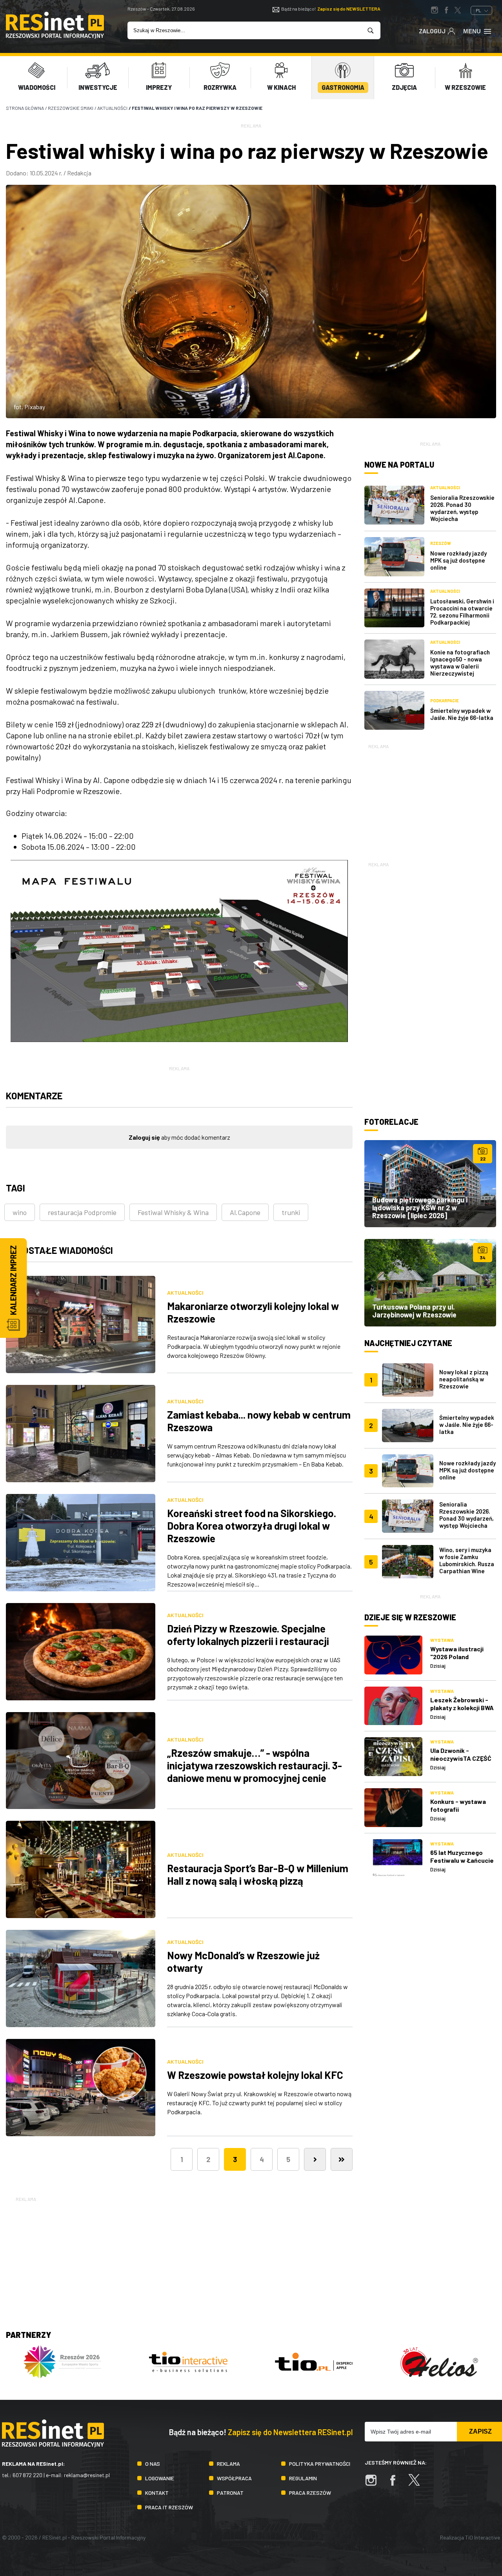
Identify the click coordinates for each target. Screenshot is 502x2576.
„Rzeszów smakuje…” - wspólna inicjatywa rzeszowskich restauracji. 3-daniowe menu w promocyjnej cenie (255, 1765)
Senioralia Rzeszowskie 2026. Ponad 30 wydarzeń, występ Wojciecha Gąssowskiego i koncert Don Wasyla (467, 1522)
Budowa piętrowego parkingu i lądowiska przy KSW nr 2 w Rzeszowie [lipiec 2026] (420, 1208)
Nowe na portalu (399, 465)
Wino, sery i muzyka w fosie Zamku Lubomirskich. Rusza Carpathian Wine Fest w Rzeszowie (467, 1564)
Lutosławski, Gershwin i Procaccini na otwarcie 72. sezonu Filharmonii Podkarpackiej (462, 612)
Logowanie (160, 2478)
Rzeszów (441, 543)
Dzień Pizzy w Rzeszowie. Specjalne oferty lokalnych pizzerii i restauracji (248, 1635)
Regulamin (303, 2478)
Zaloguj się (144, 1137)
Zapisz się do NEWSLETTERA (349, 9)
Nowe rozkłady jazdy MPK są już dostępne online (458, 560)
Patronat (230, 2493)
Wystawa (442, 1640)
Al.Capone (245, 1212)
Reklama (228, 2464)
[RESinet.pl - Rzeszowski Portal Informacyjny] (55, 36)
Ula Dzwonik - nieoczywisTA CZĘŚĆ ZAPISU (461, 1758)
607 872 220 (27, 2475)
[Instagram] (375, 2484)
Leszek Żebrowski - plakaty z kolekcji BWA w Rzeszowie (462, 1708)
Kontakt (157, 2493)
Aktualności (185, 1293)
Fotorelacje (391, 1122)
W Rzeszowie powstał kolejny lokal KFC (255, 2075)
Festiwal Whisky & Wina (173, 1212)
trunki (291, 1212)
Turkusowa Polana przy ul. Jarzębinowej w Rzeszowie (414, 1311)
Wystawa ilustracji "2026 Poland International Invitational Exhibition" (463, 1661)
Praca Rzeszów (310, 2493)
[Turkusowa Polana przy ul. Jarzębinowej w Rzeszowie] (430, 1283)
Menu (472, 31)
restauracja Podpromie (82, 1212)
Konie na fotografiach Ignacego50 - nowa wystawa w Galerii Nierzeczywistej (460, 663)
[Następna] (315, 2159)
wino (20, 1212)
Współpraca (234, 2478)
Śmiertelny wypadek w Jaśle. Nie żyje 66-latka (462, 714)
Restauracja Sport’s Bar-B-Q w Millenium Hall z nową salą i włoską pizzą (258, 1874)
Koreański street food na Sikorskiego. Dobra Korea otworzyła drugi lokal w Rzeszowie (252, 1526)
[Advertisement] (430, 800)
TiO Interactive (483, 2537)
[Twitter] (418, 2484)
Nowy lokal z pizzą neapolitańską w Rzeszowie (464, 1379)
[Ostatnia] (342, 2159)
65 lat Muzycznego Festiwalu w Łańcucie (462, 1856)
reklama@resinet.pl (87, 2475)
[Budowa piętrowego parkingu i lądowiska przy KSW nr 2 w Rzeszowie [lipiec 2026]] (430, 1184)
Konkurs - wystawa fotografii (458, 1805)
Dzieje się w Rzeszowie (410, 1617)
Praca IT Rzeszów (169, 2507)
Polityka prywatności (320, 2464)
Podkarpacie (445, 700)
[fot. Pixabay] (251, 302)
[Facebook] (397, 2484)
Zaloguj (432, 31)
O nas (153, 2464)
